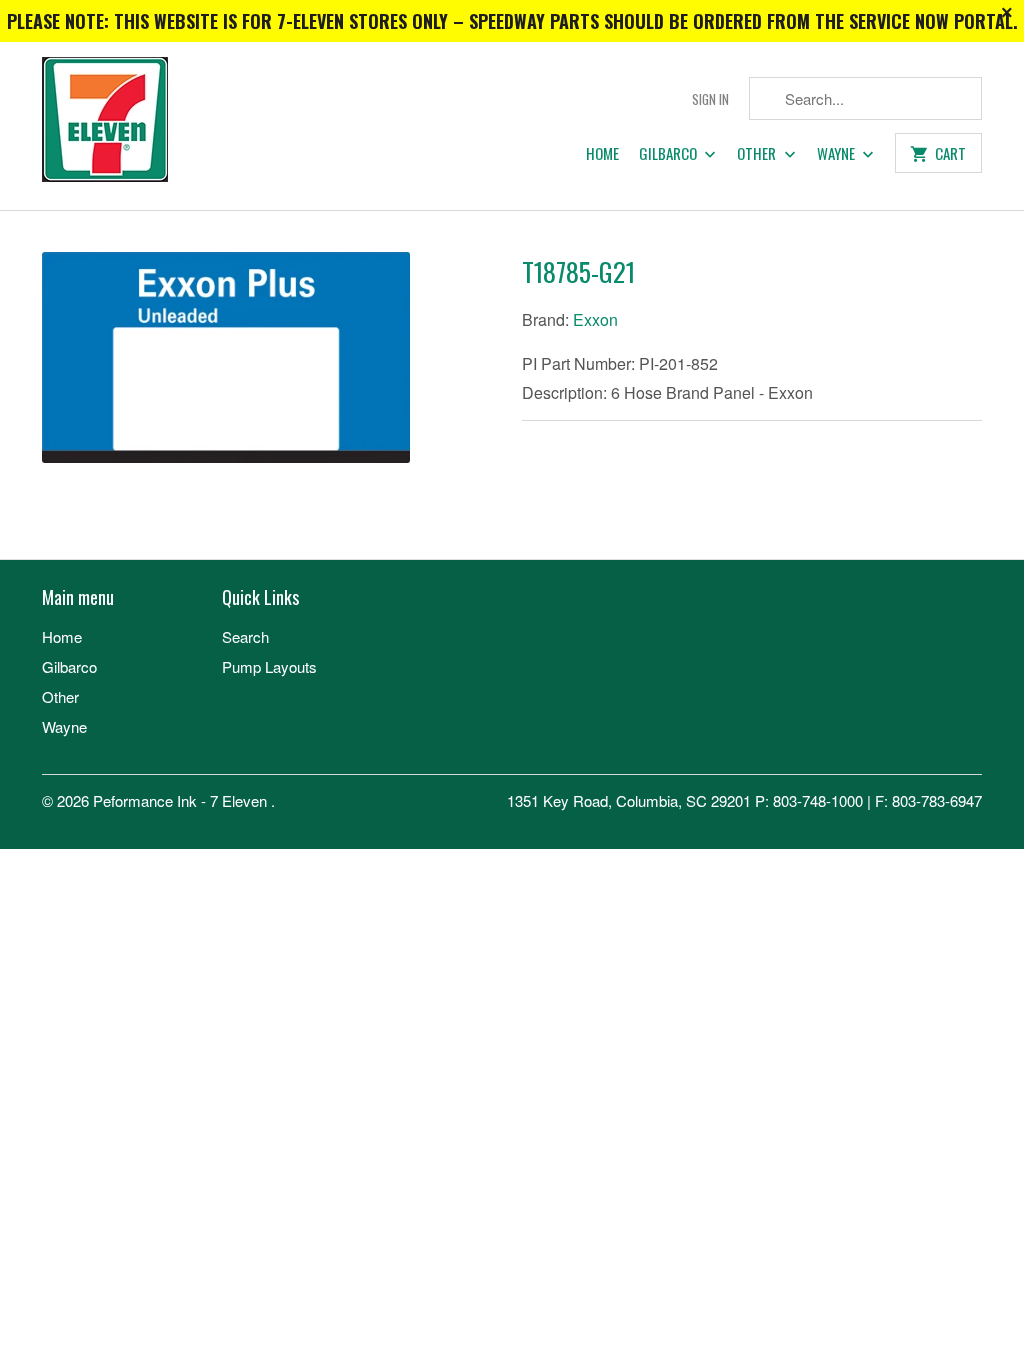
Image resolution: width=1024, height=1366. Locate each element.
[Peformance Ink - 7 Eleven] (152, 126)
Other (758, 154)
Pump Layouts (269, 666)
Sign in (710, 99)
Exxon (595, 319)
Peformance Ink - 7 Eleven (182, 800)
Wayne (837, 154)
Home (602, 154)
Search (245, 636)
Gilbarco (669, 154)
